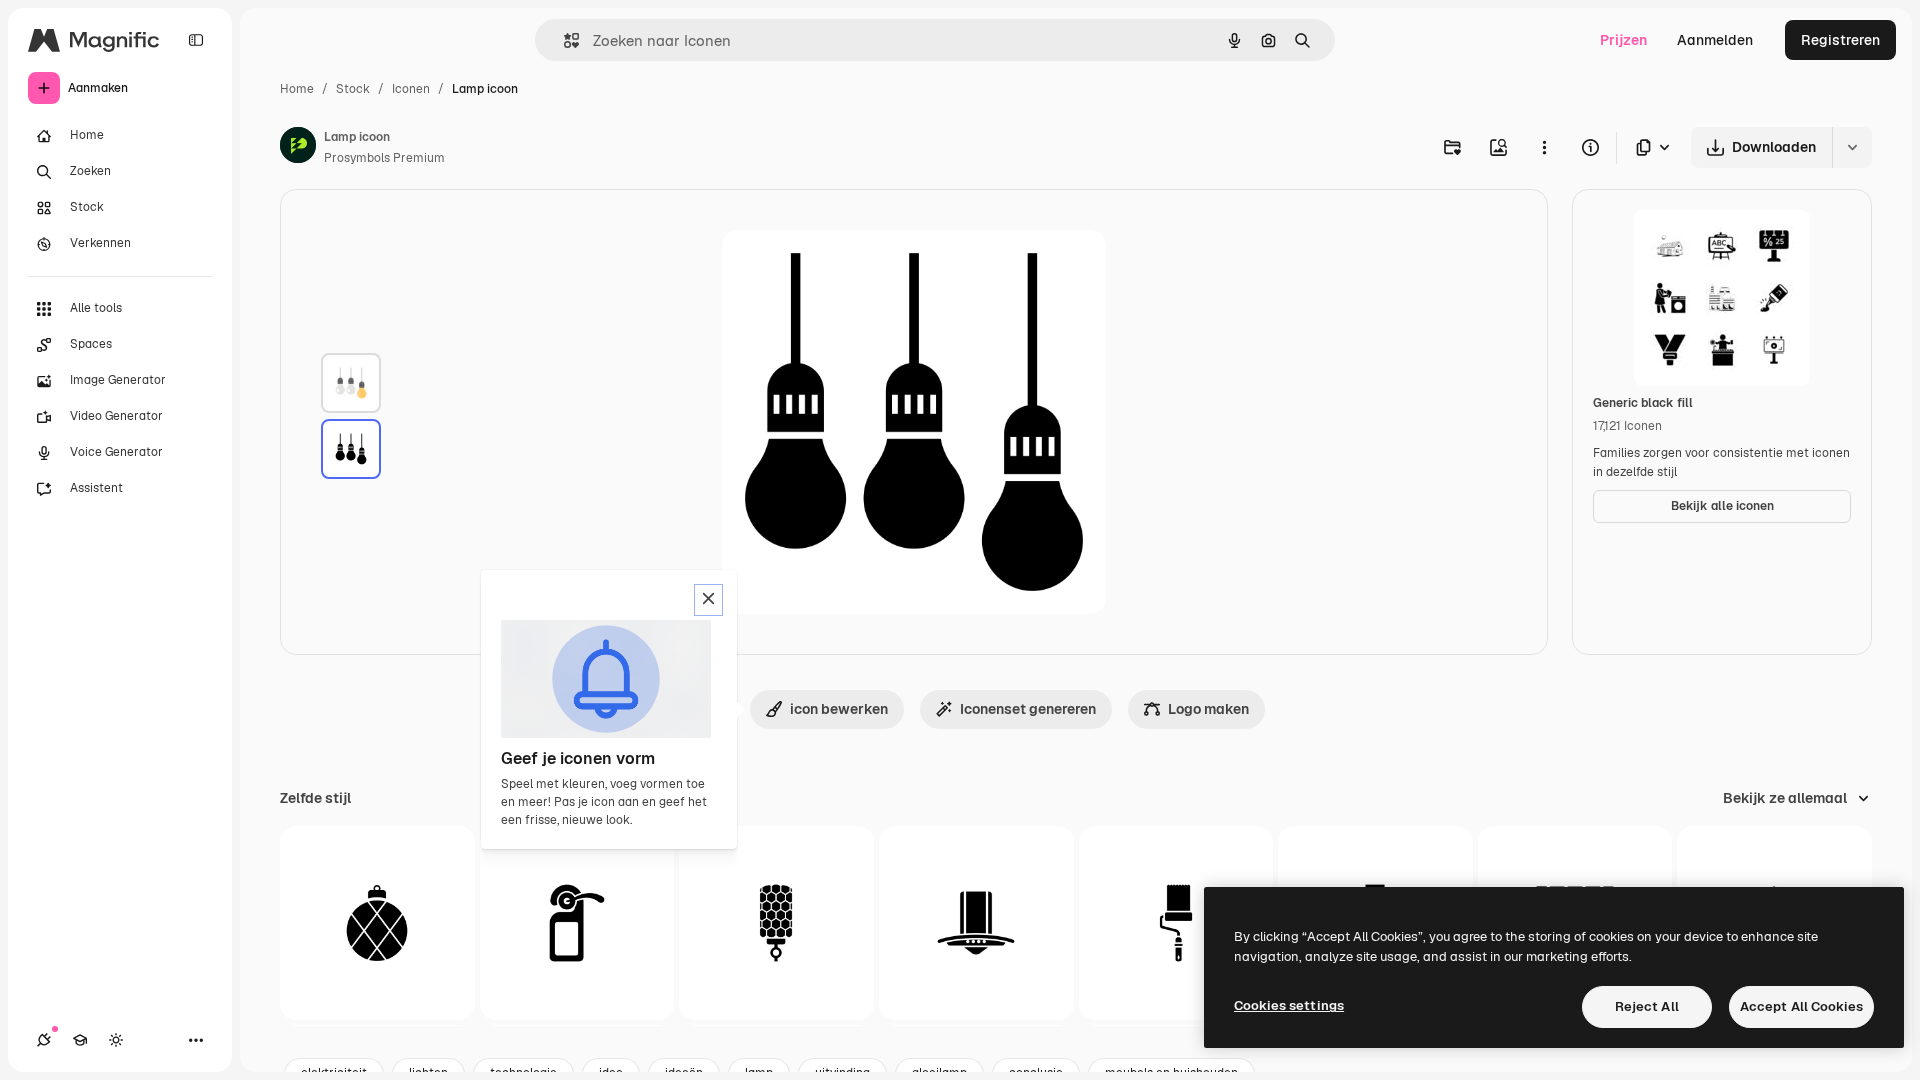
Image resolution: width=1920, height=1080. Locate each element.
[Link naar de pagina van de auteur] (298, 148)
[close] (708, 600)
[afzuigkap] (976, 923)
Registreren (1840, 40)
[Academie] (80, 1040)
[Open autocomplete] (563, 40)
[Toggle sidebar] (196, 40)
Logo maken (1208, 709)
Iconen (411, 89)
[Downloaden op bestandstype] (1654, 147)
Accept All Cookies (1801, 1006)
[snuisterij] (377, 923)
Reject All (1647, 1006)
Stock (353, 89)
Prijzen (1623, 40)
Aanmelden (1715, 40)
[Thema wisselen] (116, 1040)
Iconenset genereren (1028, 709)
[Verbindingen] (44, 1040)
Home (297, 89)
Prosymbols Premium (384, 158)
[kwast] (1176, 923)
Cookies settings (1289, 1005)
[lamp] (351, 383)
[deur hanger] (577, 923)
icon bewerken (839, 709)
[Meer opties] (1544, 147)
